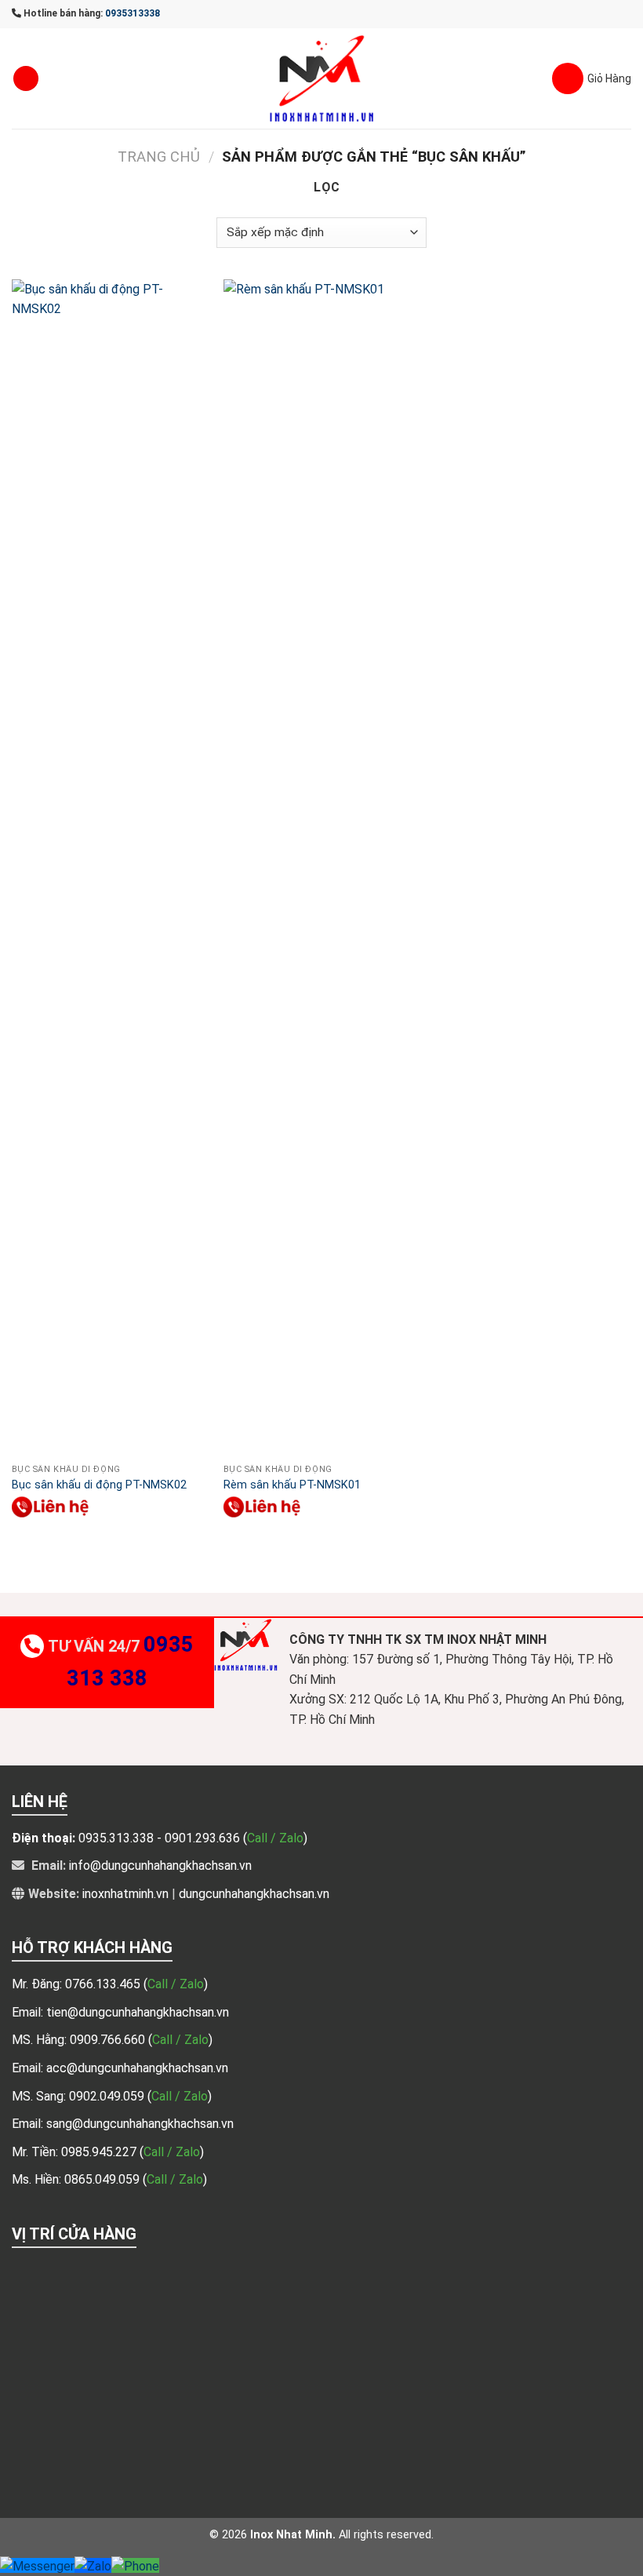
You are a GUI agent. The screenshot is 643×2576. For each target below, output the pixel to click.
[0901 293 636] (51, 1507)
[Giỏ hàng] (592, 78)
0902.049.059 (108, 2096)
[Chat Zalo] (93, 2565)
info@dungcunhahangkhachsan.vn (160, 1866)
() (176, 1984)
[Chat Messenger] (37, 2565)
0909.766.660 (109, 2040)
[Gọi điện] (135, 2565)
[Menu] (26, 79)
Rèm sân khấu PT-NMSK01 (292, 1485)
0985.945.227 (100, 2152)
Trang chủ (159, 157)
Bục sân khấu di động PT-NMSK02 (99, 1485)
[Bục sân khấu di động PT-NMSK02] (110, 868)
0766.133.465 (104, 1984)
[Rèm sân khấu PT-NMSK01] (321, 868)
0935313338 (133, 13)
